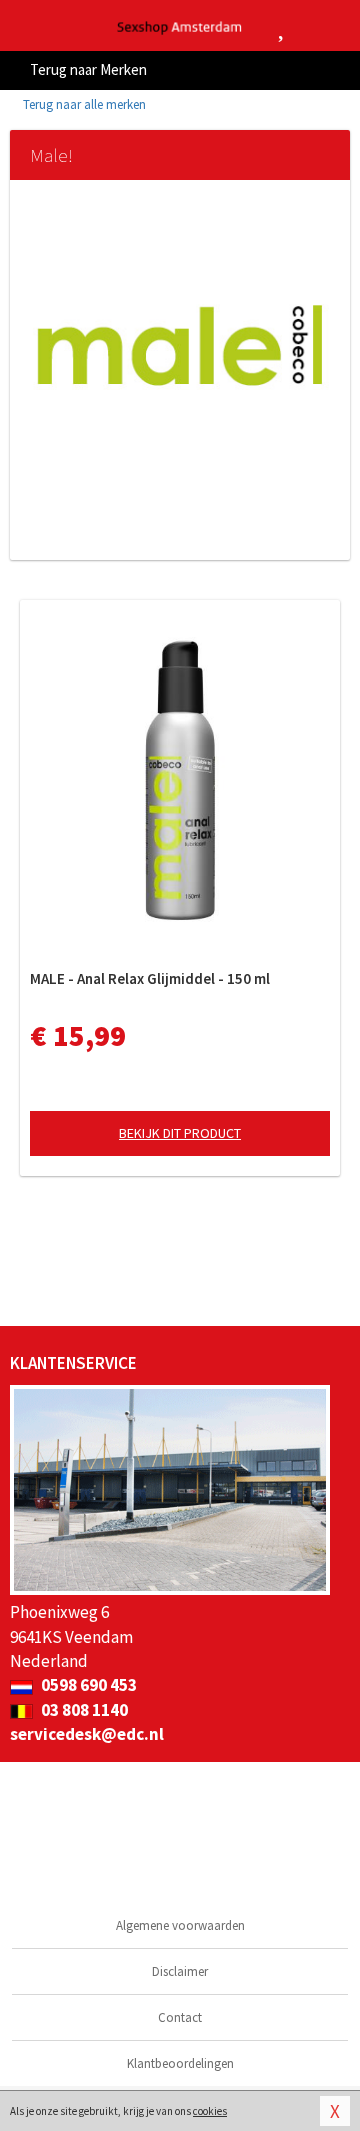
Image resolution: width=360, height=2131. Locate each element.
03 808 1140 (83, 1710)
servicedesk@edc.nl (87, 1734)
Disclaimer (180, 1971)
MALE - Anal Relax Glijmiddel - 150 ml (150, 978)
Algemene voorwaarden (180, 1925)
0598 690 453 (87, 1685)
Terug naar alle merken (83, 104)
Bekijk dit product (180, 1133)
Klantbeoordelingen (180, 2063)
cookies (210, 2111)
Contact (180, 2017)
